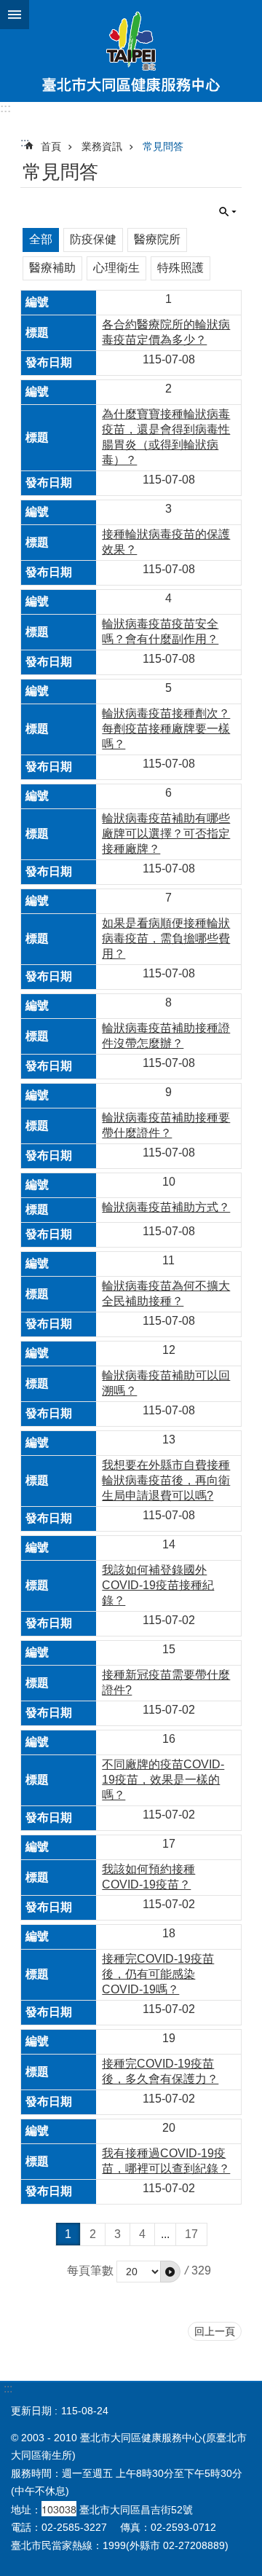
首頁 (51, 146)
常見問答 (163, 146)
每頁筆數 (90, 2270)
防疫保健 (93, 239)
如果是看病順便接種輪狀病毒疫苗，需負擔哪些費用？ (166, 938)
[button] (170, 2272)
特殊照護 (180, 268)
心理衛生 (116, 268)
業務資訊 (102, 146)
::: (5, 108)
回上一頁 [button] (215, 2331)
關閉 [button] (15, 15)
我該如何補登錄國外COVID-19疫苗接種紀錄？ (158, 1585)
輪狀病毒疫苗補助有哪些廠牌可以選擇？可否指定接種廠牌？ (166, 834)
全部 (41, 239)
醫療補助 (52, 268)
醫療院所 (157, 239)
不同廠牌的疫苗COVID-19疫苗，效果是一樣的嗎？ (163, 1780)
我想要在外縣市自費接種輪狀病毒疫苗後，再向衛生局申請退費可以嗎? (166, 1480)
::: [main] (25, 142)
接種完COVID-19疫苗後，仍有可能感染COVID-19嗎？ (158, 1974)
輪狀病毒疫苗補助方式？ (166, 1207)
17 (191, 2234)
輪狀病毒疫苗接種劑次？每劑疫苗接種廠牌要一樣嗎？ (166, 729)
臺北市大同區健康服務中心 (131, 51)
